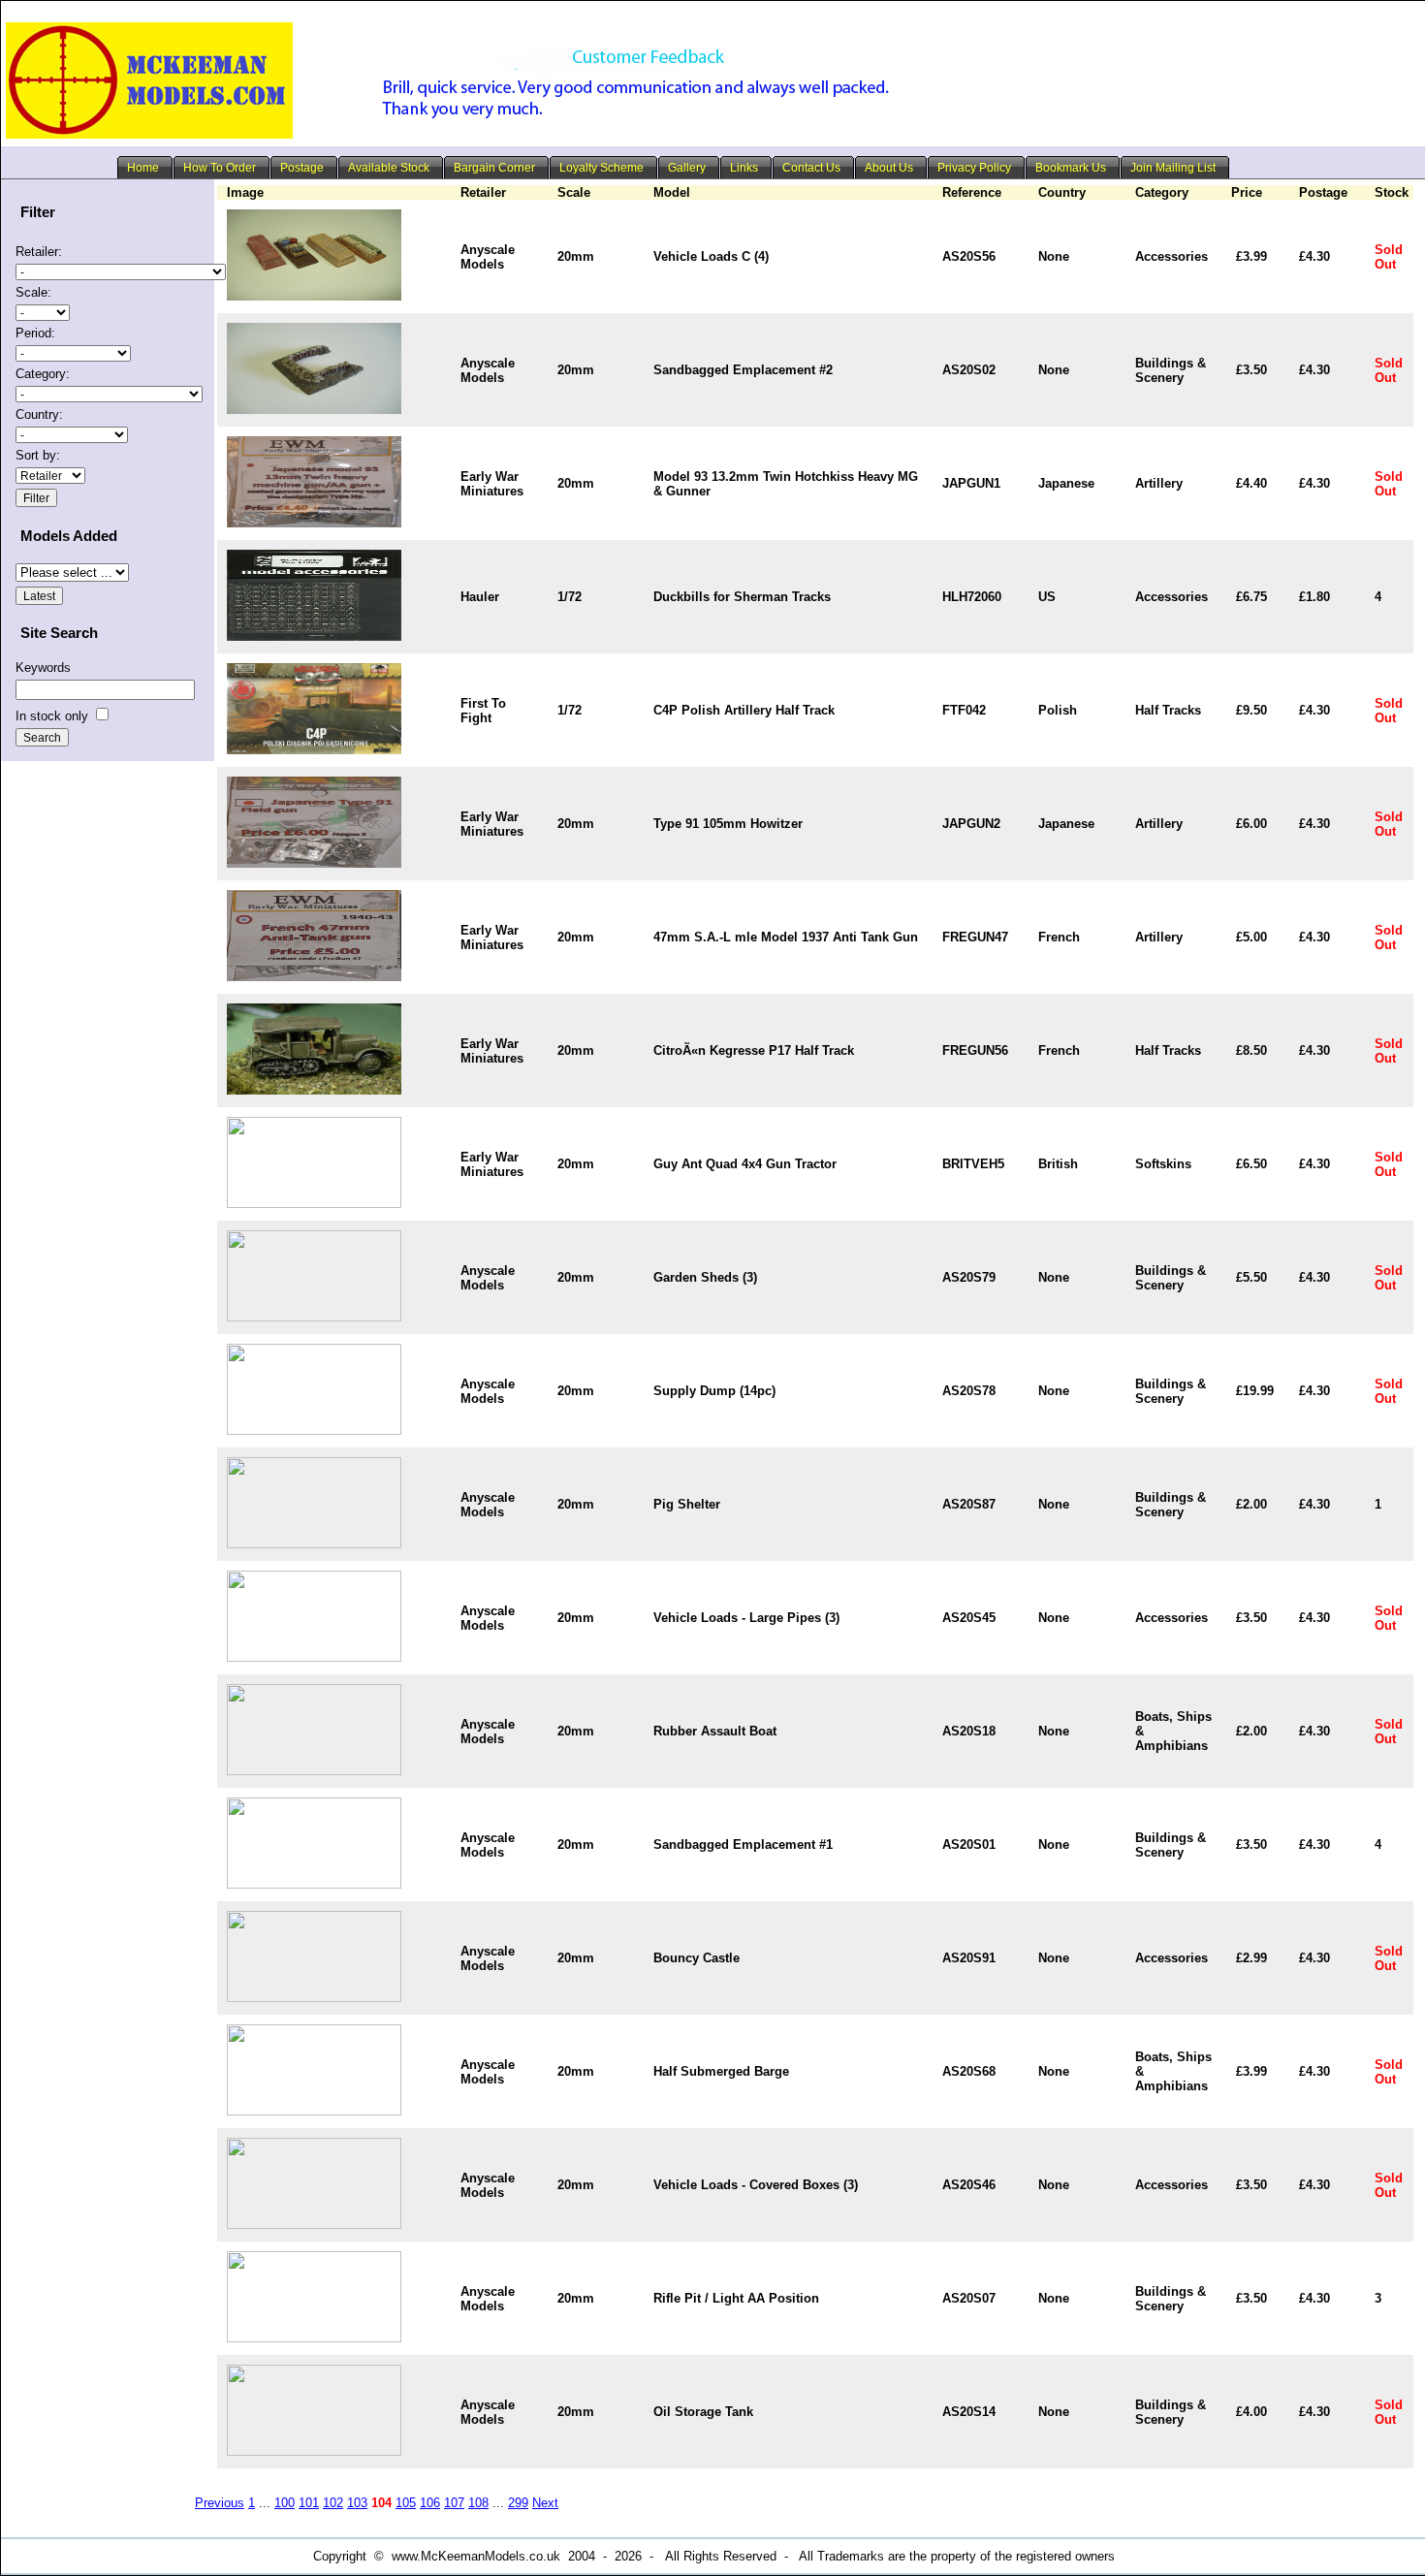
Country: (39, 414)
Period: (35, 333)
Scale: (33, 292)
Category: (43, 374)
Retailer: (39, 252)
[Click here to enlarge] (314, 296)
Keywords (43, 668)
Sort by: (38, 455)
